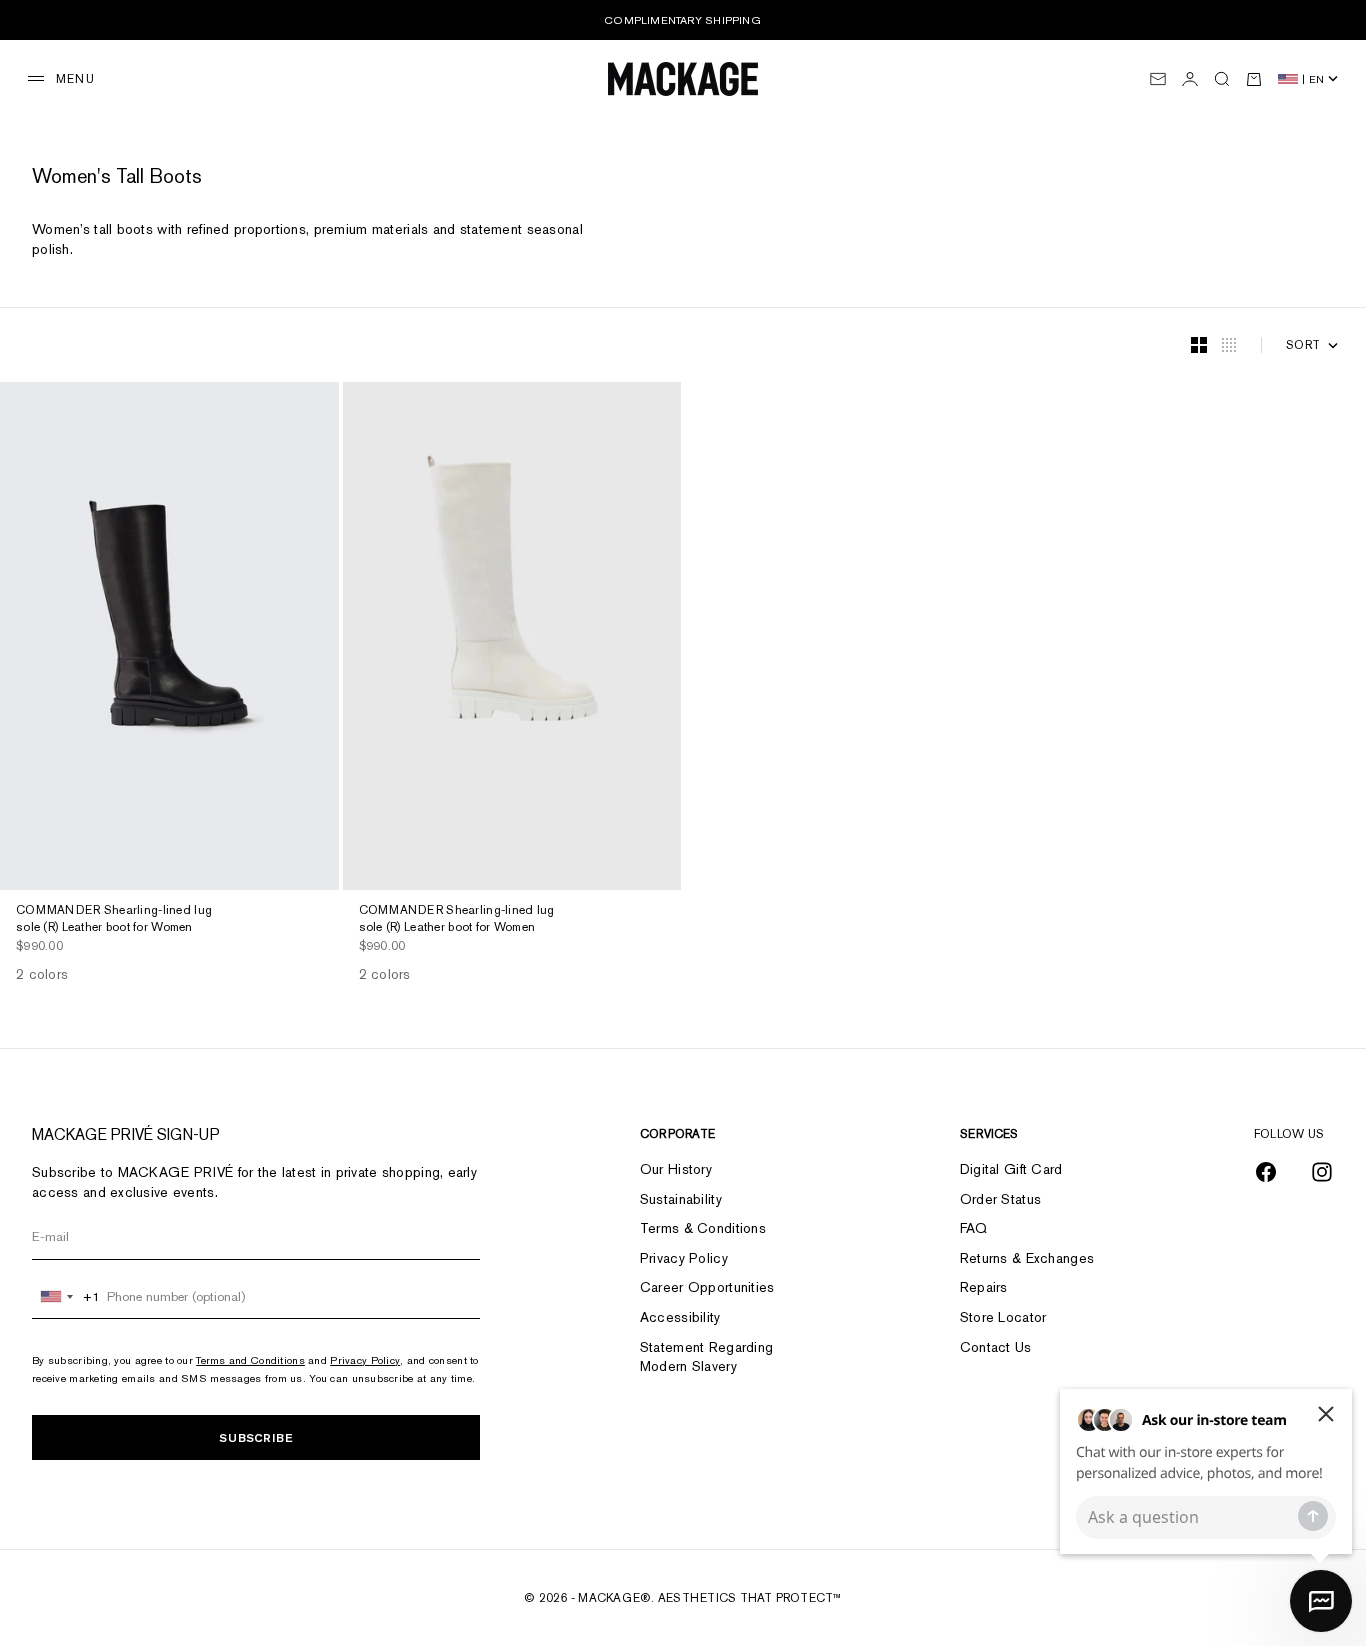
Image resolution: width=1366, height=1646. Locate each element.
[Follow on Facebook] (1266, 1172)
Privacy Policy (365, 1360)
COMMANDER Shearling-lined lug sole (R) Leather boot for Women (114, 920)
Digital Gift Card (1011, 1169)
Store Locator (1003, 1317)
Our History (676, 1169)
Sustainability (681, 1199)
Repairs (984, 1287)
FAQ (974, 1228)
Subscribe (256, 1437)
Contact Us (996, 1347)
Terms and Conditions (250, 1360)
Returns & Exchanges (1027, 1258)
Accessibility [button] (680, 1317)
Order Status (1000, 1199)
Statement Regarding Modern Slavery (706, 1357)
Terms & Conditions (703, 1228)
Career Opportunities (707, 1287)
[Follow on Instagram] (1322, 1172)
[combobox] (66, 1297)
